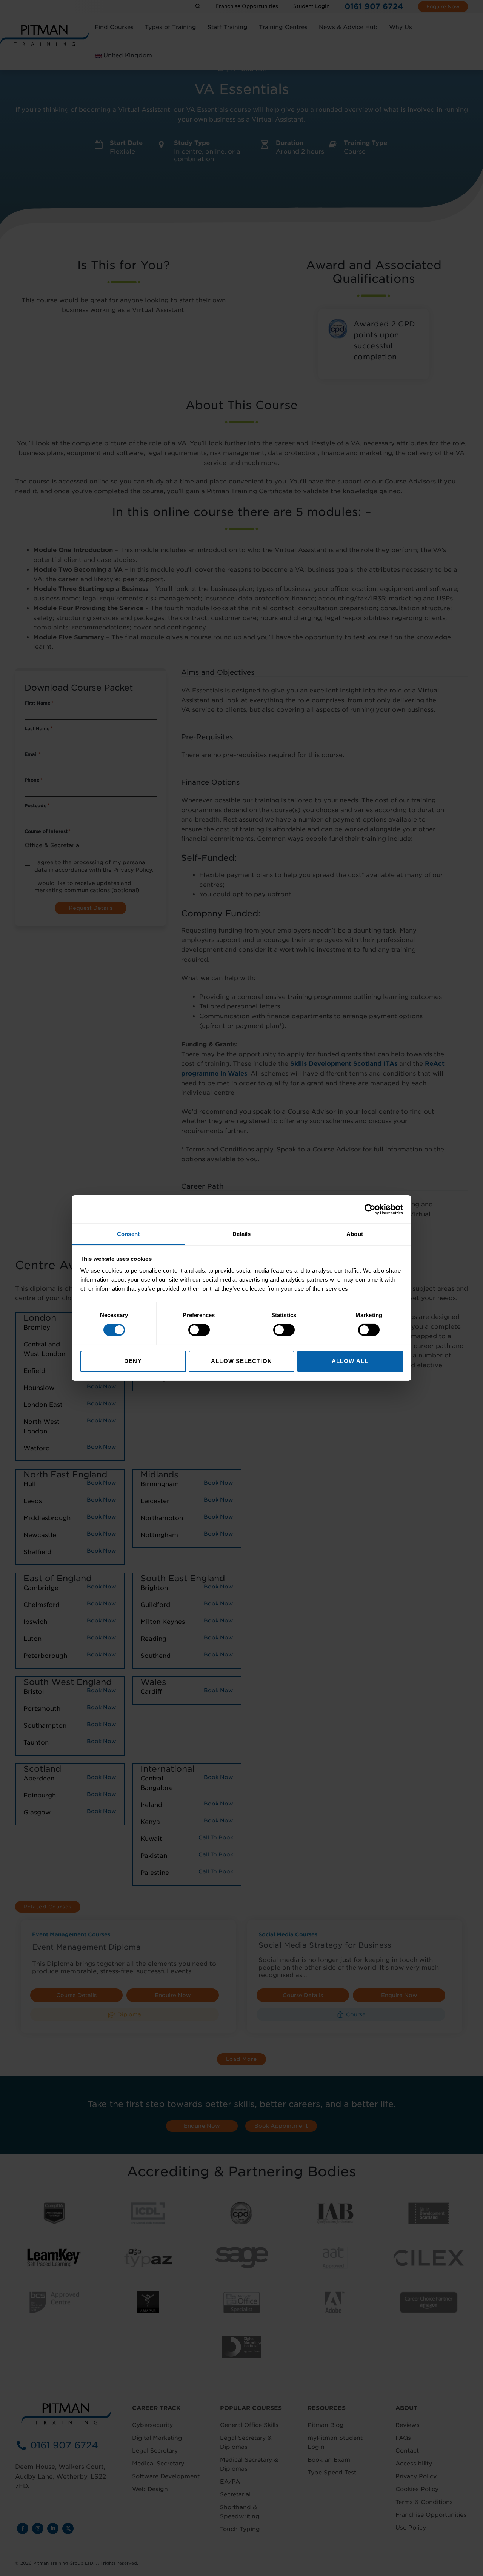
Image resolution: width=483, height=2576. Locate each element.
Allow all (350, 1361)
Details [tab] (242, 1234)
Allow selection (241, 1361)
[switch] (199, 1330)
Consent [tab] (128, 1234)
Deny (133, 1361)
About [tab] (355, 1234)
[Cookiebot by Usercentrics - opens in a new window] (370, 1209)
